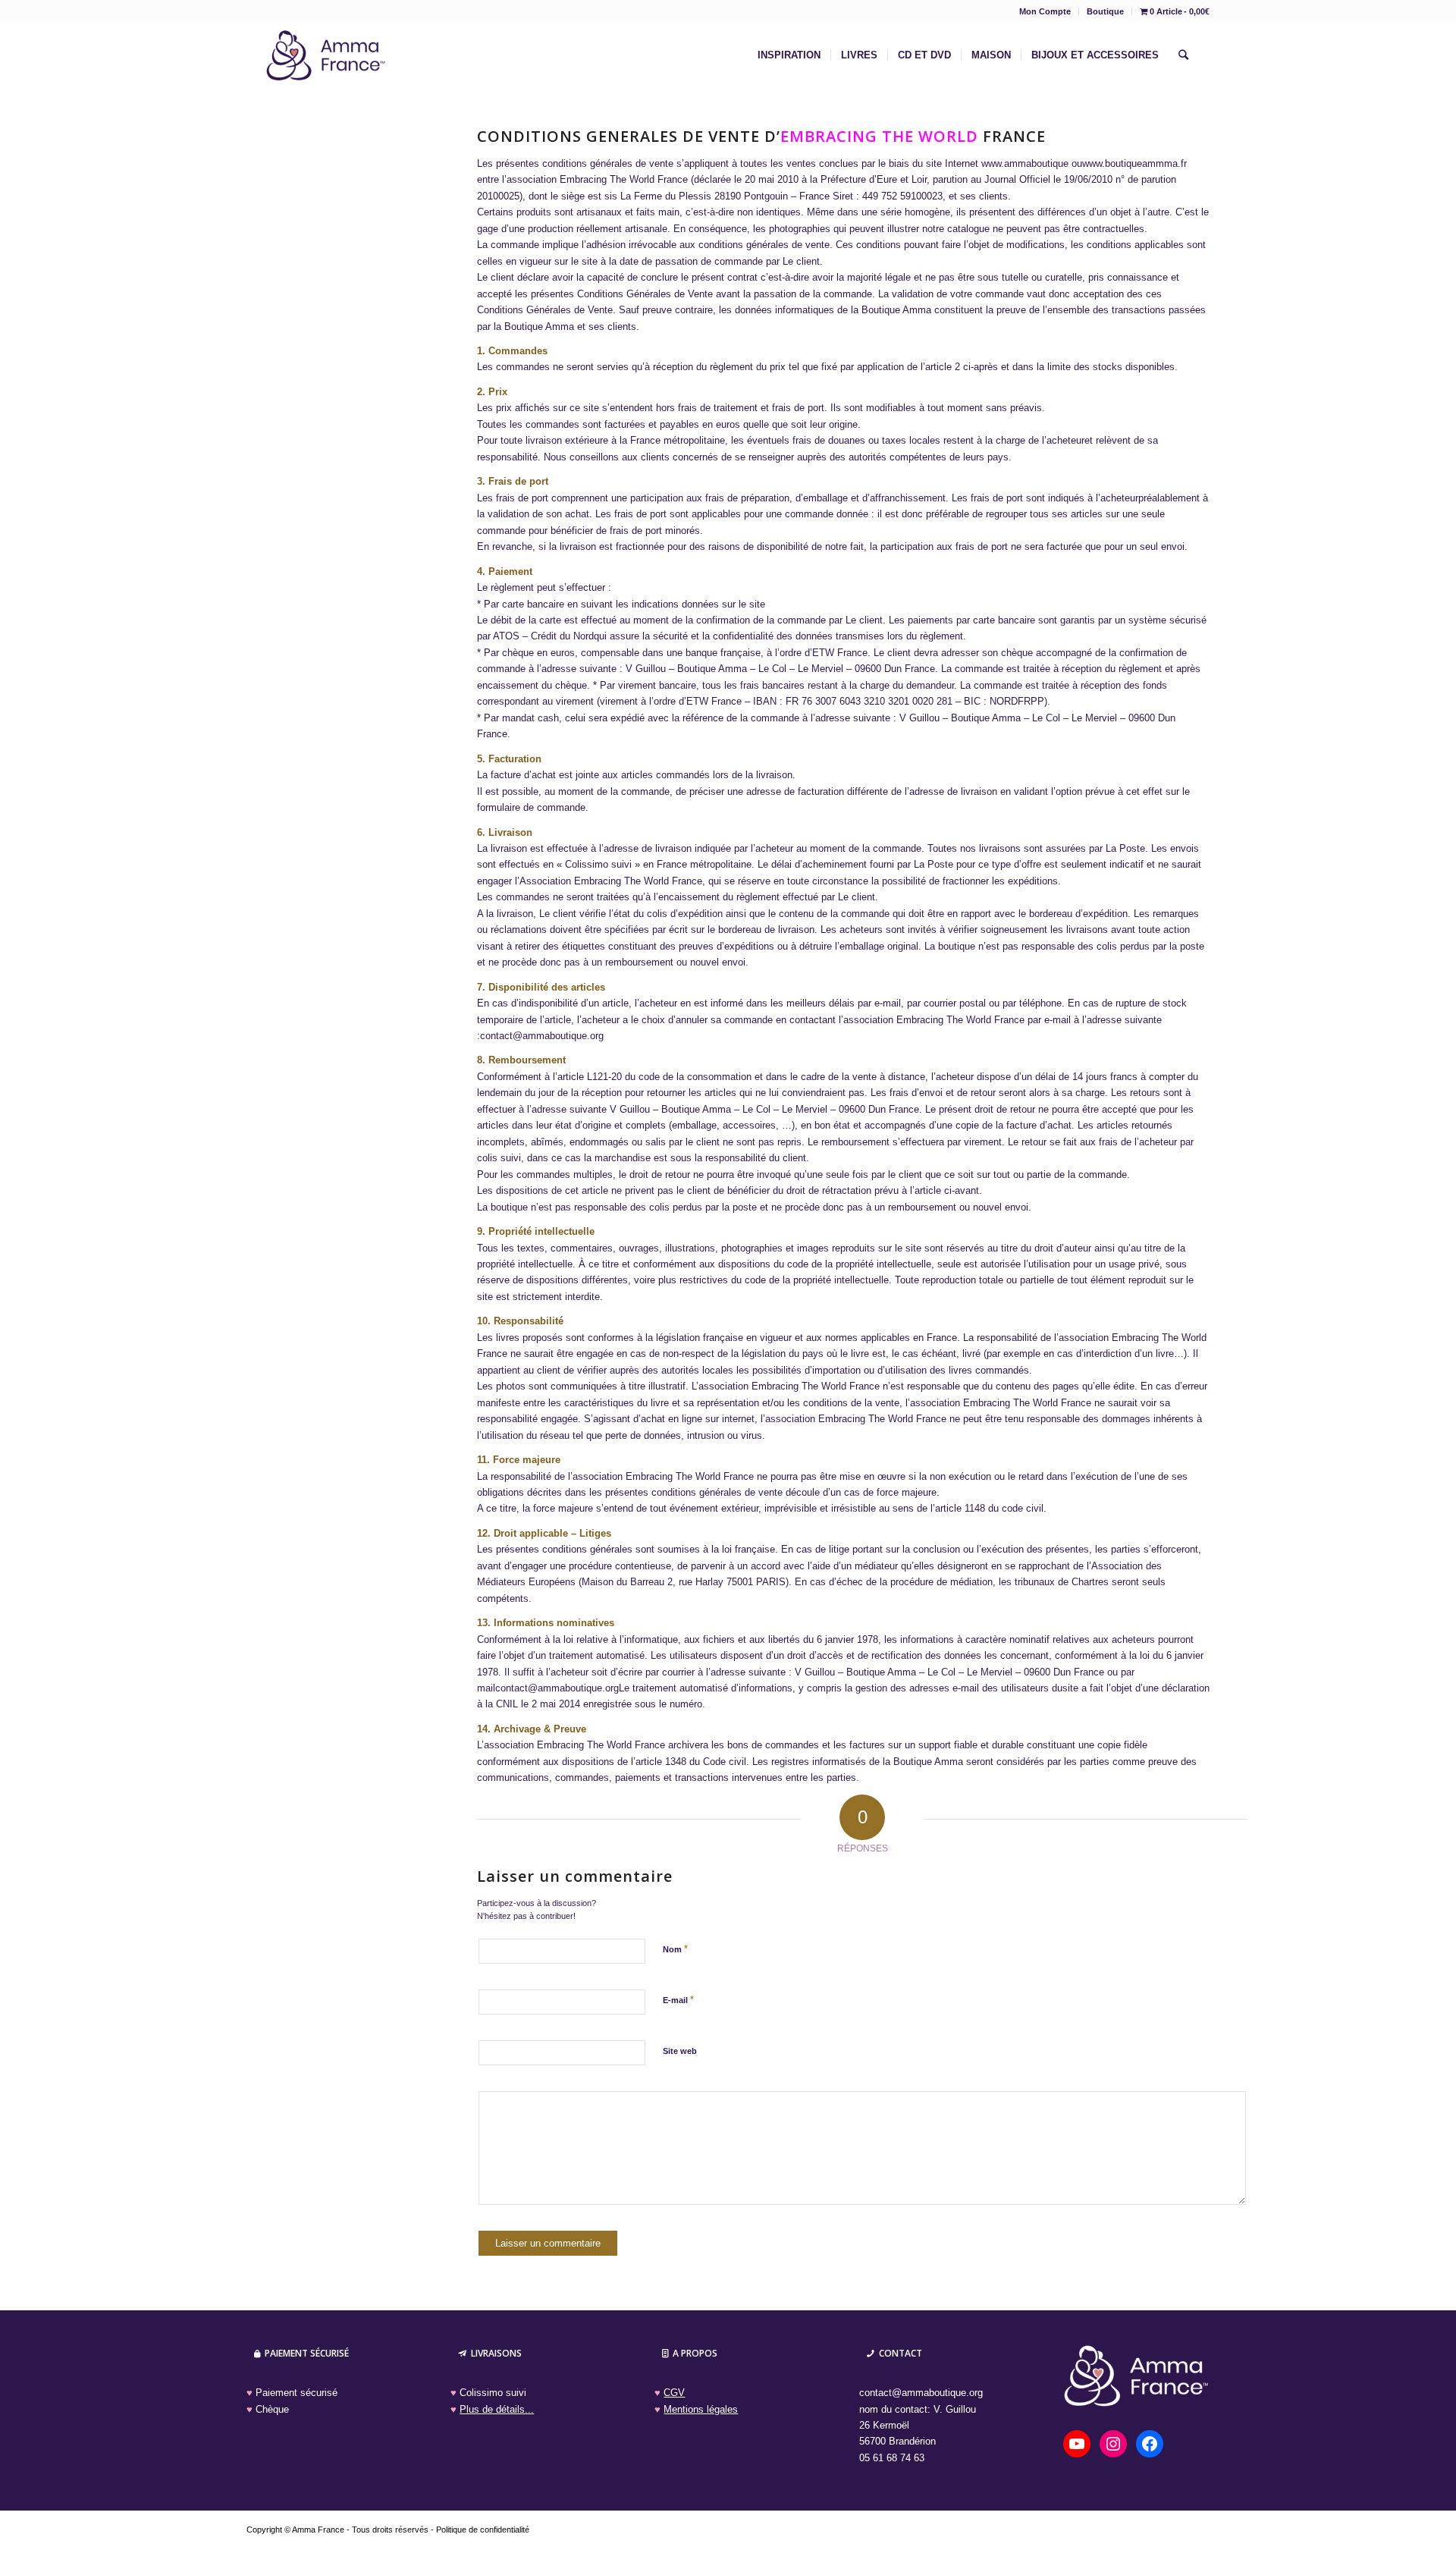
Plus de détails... (497, 2409)
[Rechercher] (1183, 55)
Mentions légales (701, 2409)
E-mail (678, 2000)
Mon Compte (1045, 11)
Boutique (1105, 11)
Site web (680, 2051)
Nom (675, 1949)
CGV (674, 2393)
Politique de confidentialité (483, 2530)
